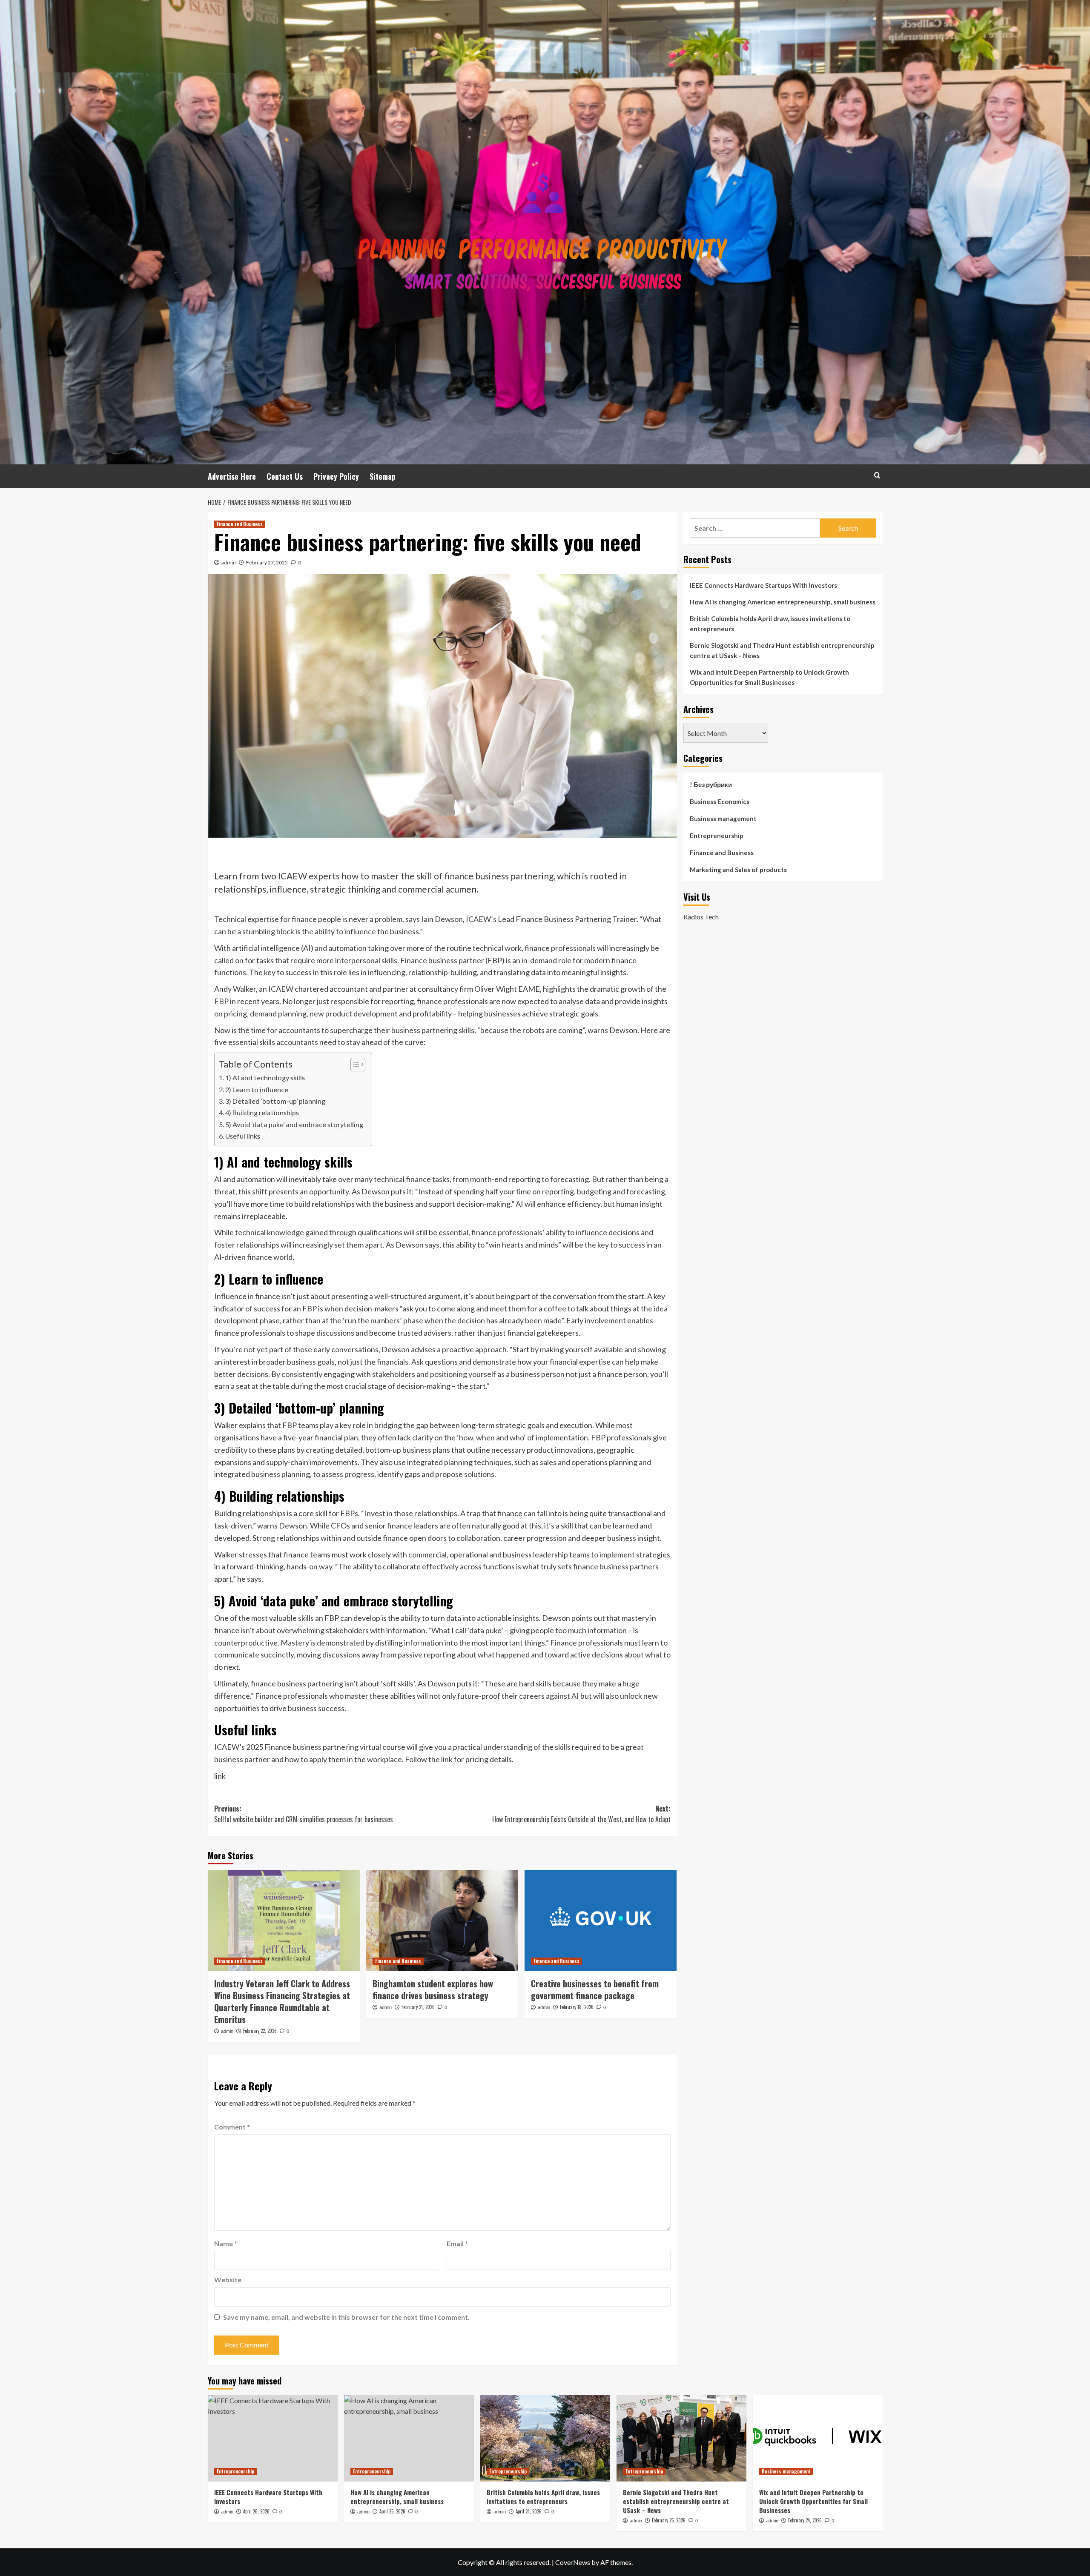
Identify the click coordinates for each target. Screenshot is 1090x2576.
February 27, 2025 (267, 562)
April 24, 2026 (529, 2511)
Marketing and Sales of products (738, 870)
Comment (232, 2127)
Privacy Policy (336, 476)
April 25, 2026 (392, 2511)
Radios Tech (701, 916)
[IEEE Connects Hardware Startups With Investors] (273, 2438)
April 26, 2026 (256, 2511)
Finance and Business (240, 524)
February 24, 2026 (805, 2520)
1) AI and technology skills (265, 1078)
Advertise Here (232, 476)
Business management (723, 819)
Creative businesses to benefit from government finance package (595, 1989)
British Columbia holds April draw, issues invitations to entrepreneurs (770, 624)
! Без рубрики (711, 784)
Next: (581, 1814)
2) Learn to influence (257, 1089)
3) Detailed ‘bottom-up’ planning (275, 1101)
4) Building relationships (262, 1112)
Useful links (243, 1136)
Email (457, 2243)
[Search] (877, 475)
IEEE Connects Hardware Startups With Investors (763, 585)
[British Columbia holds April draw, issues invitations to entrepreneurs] (545, 2438)
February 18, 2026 (577, 2007)
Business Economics (720, 801)
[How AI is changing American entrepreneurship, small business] (409, 2438)
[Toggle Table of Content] (354, 1065)
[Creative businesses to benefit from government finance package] (601, 1921)
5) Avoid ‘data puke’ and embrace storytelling (294, 1124)
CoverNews (573, 2562)
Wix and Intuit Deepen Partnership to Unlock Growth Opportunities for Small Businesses (769, 677)
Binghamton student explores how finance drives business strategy (433, 1989)
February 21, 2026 (418, 2007)
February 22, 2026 (260, 2031)
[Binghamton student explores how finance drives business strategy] (442, 1921)
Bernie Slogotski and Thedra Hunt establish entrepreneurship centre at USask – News (782, 650)
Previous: (304, 1814)
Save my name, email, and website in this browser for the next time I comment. (346, 2317)
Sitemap (383, 476)
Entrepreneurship (717, 836)
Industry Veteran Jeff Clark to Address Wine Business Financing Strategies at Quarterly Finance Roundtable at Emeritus (282, 2001)
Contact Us (285, 476)
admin (229, 562)
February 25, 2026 (669, 2520)
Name (226, 2243)
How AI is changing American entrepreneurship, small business (783, 602)
